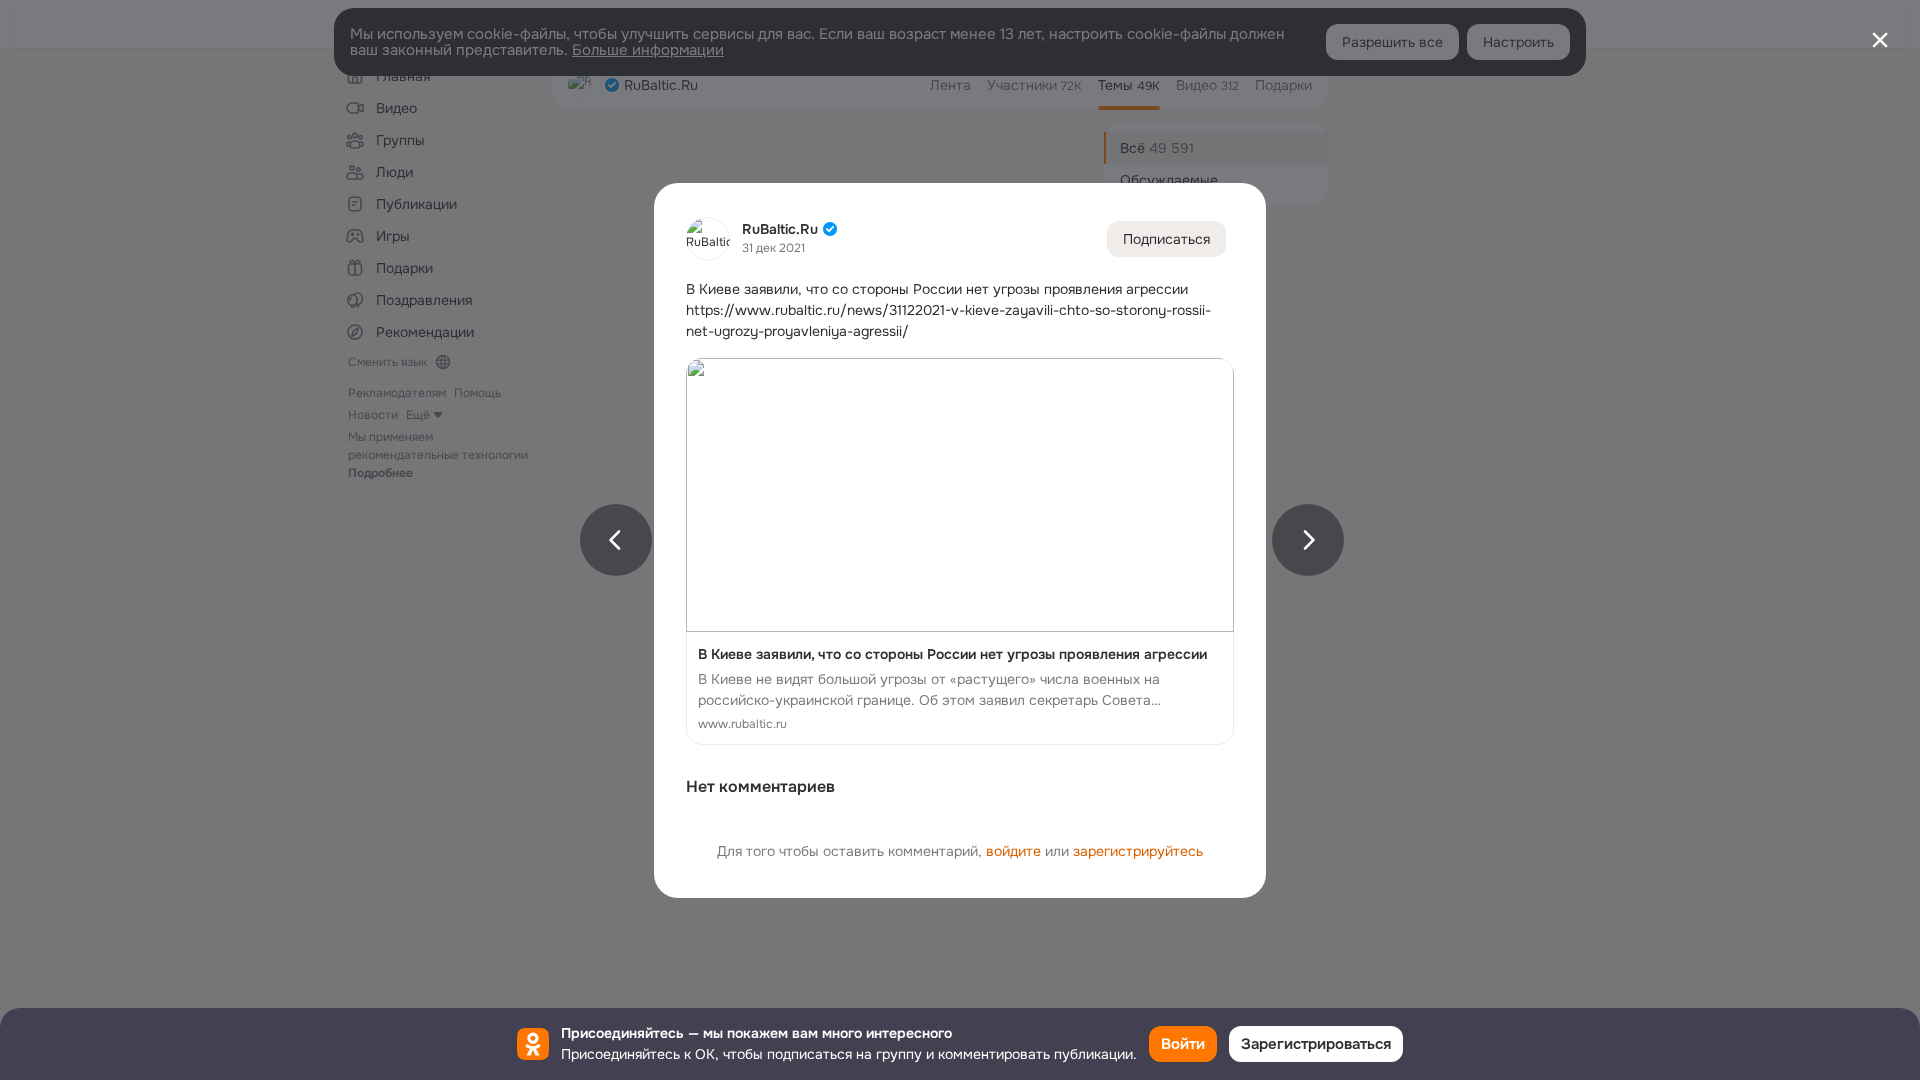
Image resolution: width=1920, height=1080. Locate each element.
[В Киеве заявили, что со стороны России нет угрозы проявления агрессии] (960, 551)
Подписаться (1166, 239)
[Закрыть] (1880, 40)
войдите (1013, 851)
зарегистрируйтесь (1138, 851)
